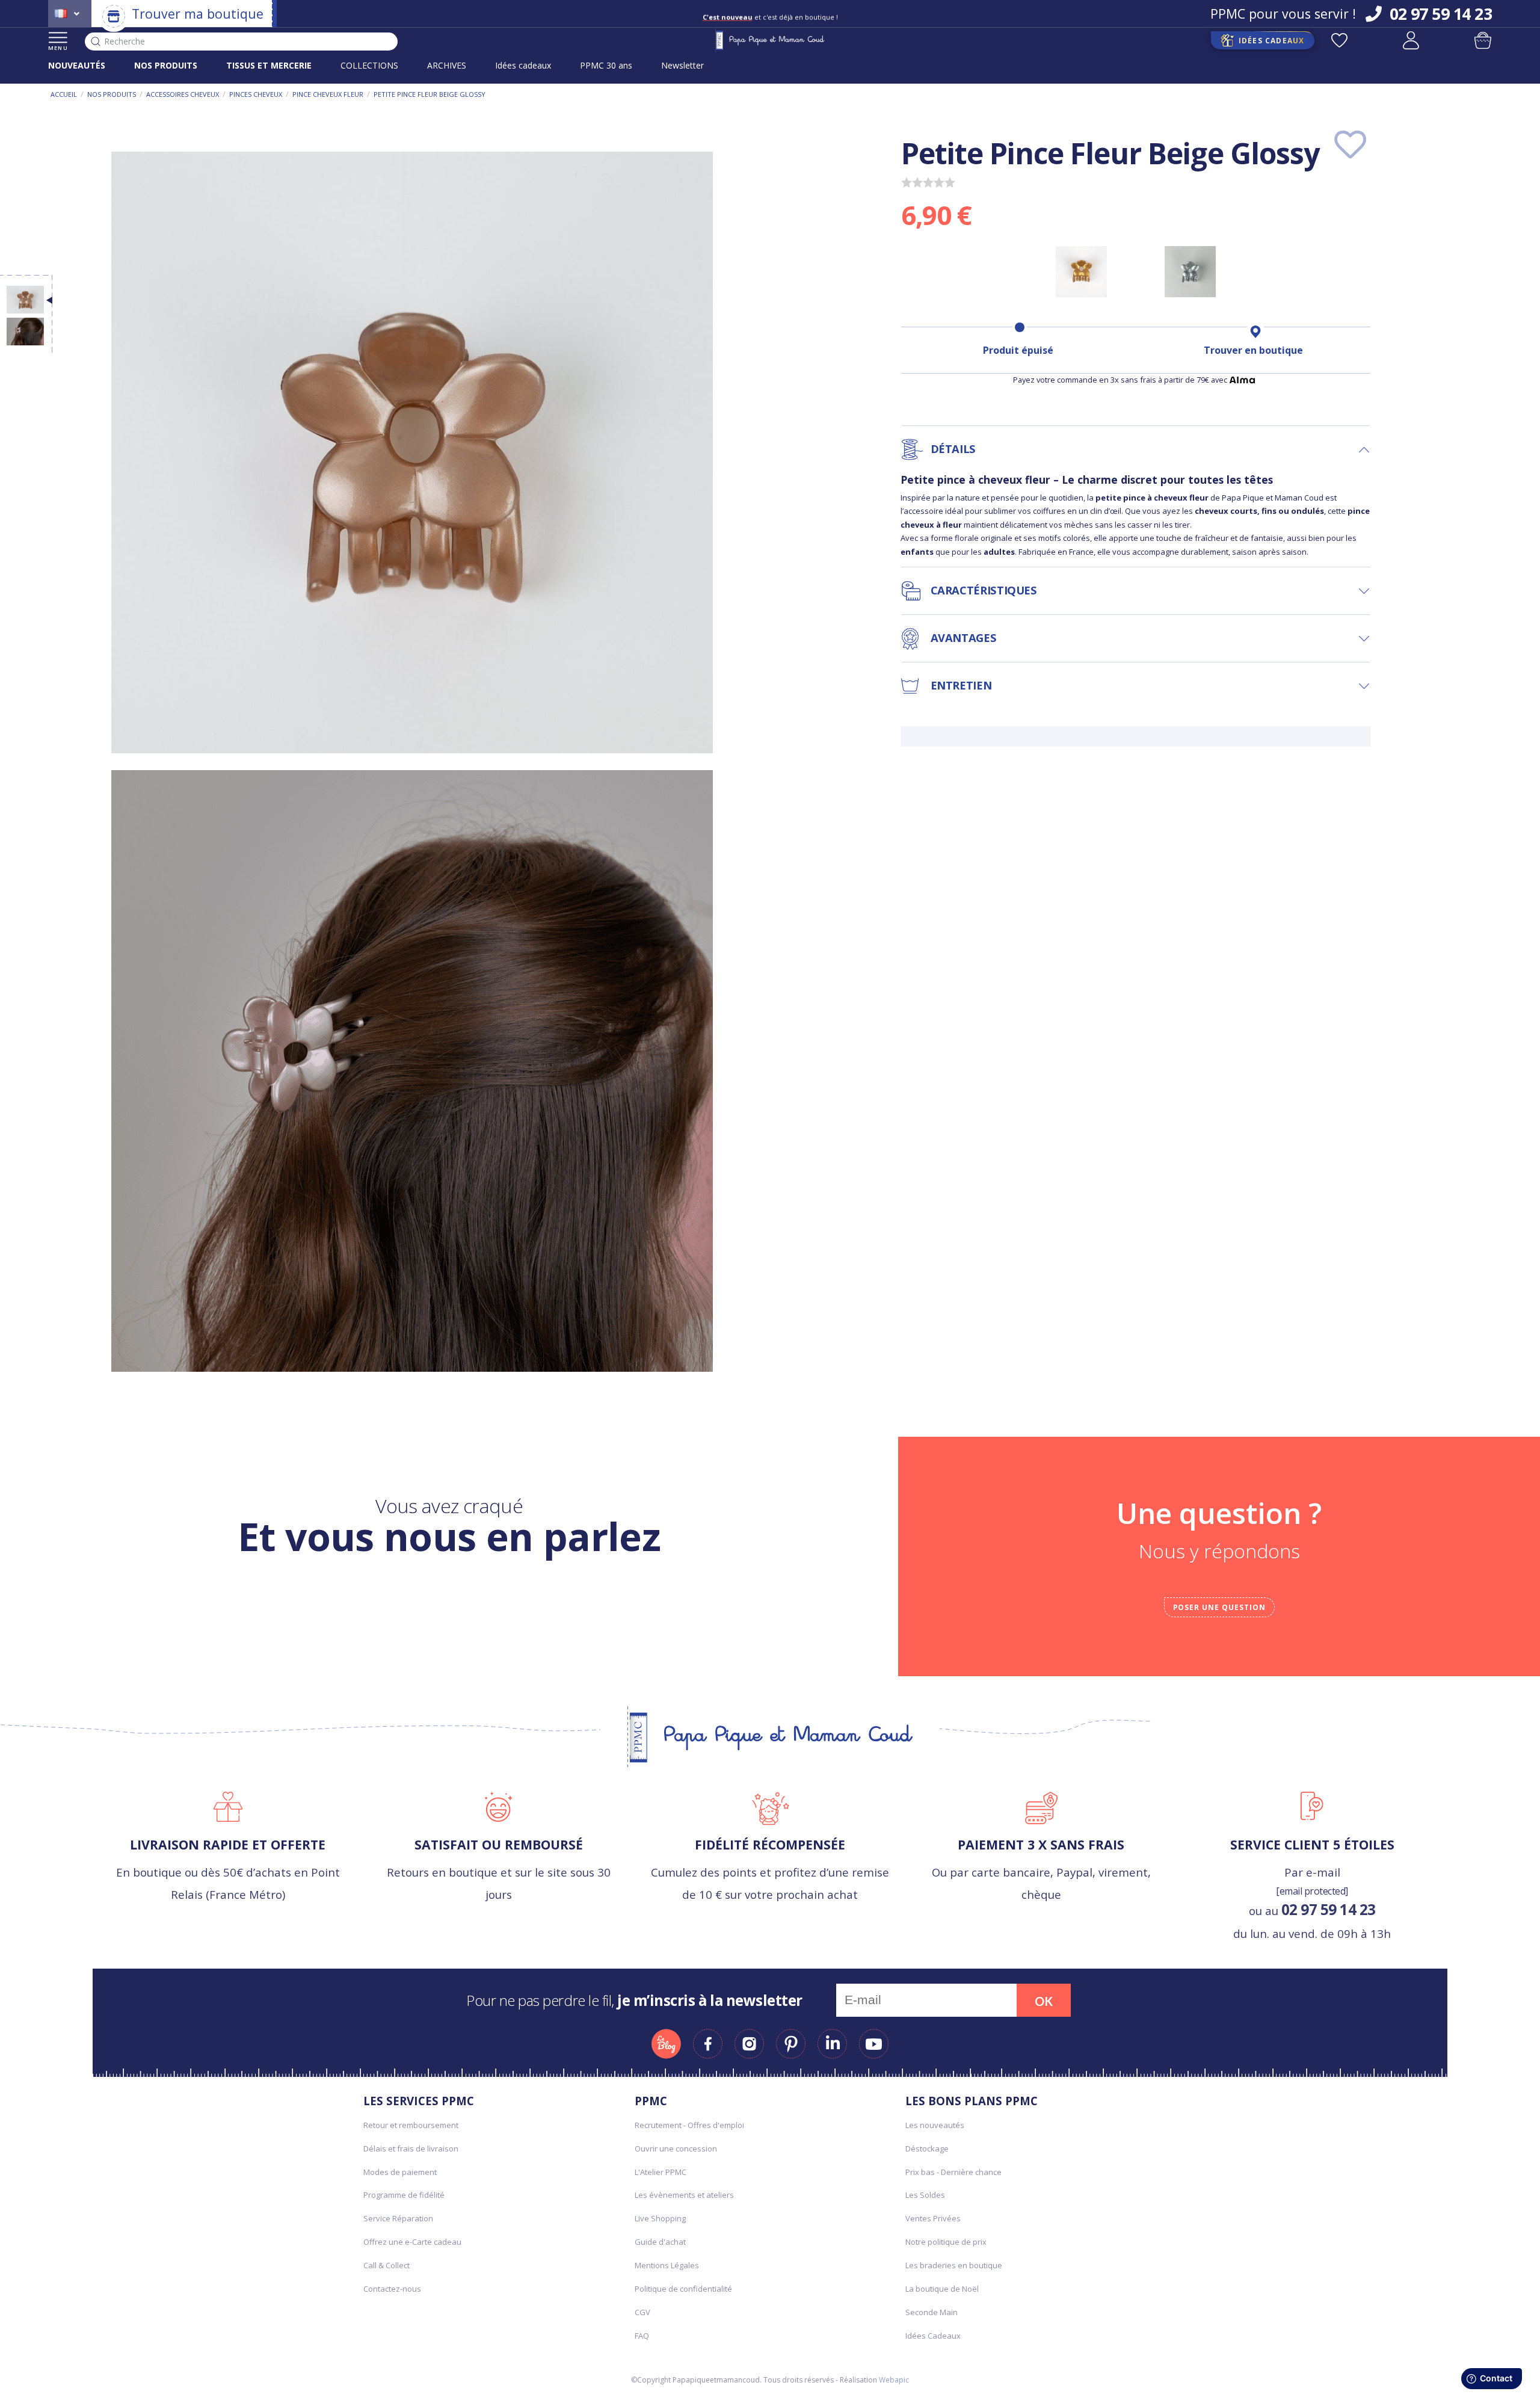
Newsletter (682, 65)
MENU (58, 48)
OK (1044, 2001)
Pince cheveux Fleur (328, 94)
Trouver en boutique (1253, 350)
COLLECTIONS (369, 65)
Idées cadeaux (523, 65)
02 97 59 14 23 (1329, 1909)
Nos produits (112, 94)
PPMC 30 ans (606, 65)
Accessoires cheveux (183, 94)
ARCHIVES (447, 65)
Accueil (64, 94)
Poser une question (1219, 1607)
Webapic (894, 2380)
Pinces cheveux (256, 94)
